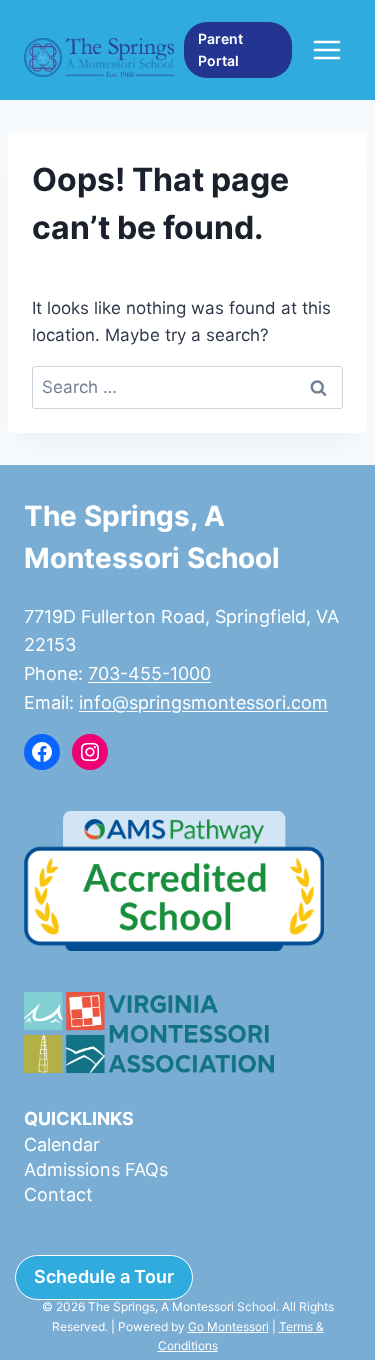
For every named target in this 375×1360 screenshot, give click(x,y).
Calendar (62, 1144)
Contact (58, 1194)
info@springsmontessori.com (203, 702)
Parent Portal (220, 49)
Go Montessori (228, 1326)
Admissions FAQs (96, 1169)
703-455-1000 (149, 673)
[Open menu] (326, 49)
